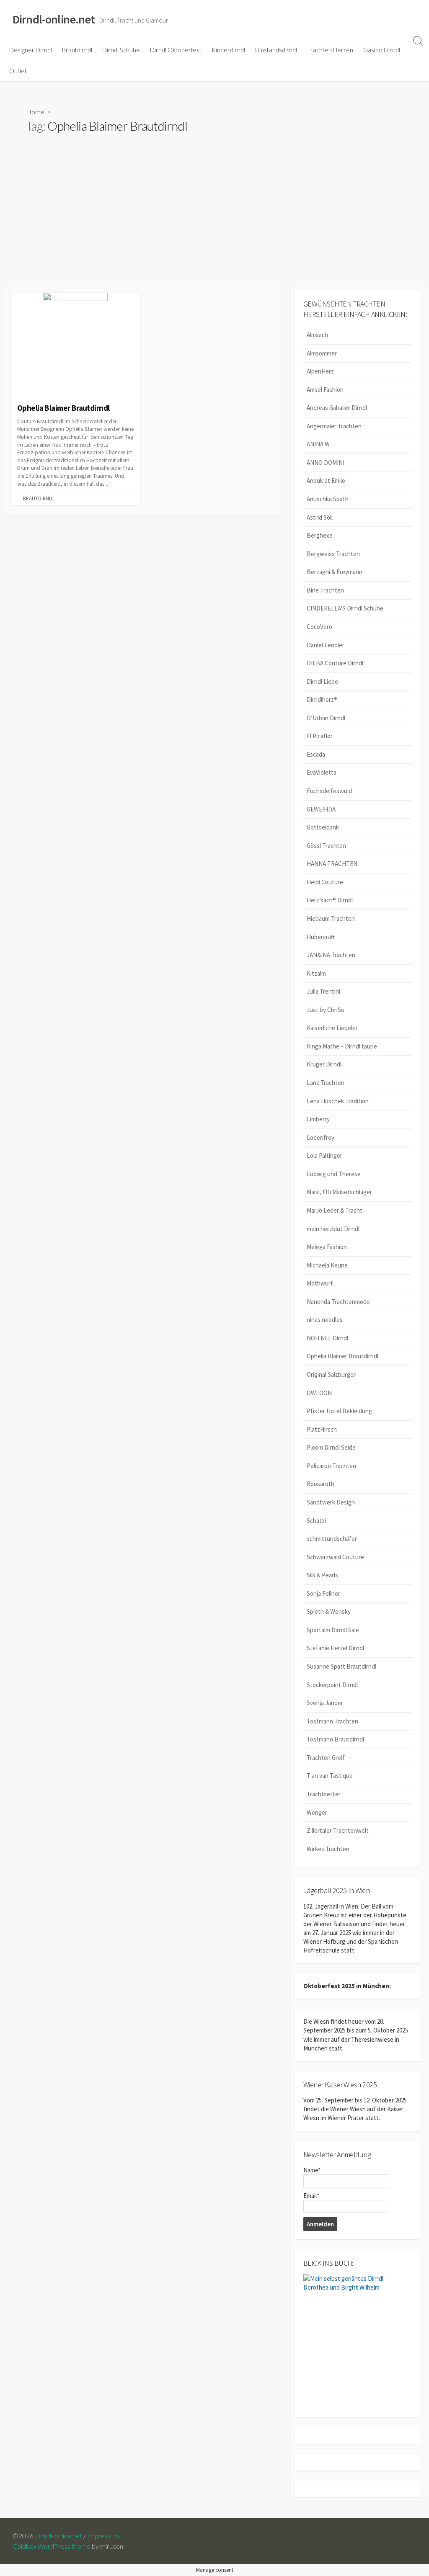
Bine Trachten (325, 590)
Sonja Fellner (323, 1593)
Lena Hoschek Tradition (338, 1101)
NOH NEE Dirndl (327, 1338)
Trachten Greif (326, 1758)
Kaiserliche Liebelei (332, 1028)
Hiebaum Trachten (331, 918)
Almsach (317, 335)
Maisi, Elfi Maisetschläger (339, 1192)
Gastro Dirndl (382, 50)
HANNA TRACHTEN (332, 864)
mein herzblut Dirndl (333, 1229)
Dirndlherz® (322, 699)
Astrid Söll (320, 517)
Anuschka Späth (328, 499)
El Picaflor (320, 736)
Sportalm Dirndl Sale (333, 1630)
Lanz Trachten (326, 1083)
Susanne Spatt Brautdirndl (341, 1666)
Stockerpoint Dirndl (332, 1685)
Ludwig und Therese (334, 1174)
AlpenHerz (320, 371)
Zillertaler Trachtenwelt (338, 1830)
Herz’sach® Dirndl (330, 900)
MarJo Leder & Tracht (335, 1210)
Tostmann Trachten (332, 1721)
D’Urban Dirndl (326, 718)
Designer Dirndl (31, 50)
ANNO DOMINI (326, 462)
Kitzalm (316, 973)
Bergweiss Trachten (333, 554)
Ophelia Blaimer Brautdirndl (342, 1356)
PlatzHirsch (322, 1429)
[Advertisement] (214, 223)
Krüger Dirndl (324, 1064)
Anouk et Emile (326, 480)
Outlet (18, 71)
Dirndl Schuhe (121, 50)
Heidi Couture (325, 882)
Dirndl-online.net (58, 2536)
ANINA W (318, 444)
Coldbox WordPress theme (52, 2546)
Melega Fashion (327, 1247)
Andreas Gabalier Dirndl (337, 408)
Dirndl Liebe (322, 681)
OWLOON (319, 1393)
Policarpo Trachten (331, 1466)
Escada (316, 754)
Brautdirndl (77, 50)
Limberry (318, 1119)
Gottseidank (323, 827)
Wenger (317, 1812)
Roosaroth (320, 1484)
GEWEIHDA (321, 809)
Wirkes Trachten (328, 1849)
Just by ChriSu (326, 1010)
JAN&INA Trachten (331, 955)
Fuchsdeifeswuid (329, 791)
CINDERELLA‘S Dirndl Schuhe (345, 608)
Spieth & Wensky (329, 1611)
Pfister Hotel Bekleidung (339, 1411)
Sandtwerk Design (331, 1502)
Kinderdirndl (228, 50)
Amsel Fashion (325, 390)
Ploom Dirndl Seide (331, 1447)
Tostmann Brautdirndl (335, 1739)
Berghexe (320, 535)
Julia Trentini (323, 991)
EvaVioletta (322, 772)
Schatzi (316, 1521)
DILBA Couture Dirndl (335, 663)
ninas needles (325, 1320)
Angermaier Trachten (334, 426)
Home (35, 112)
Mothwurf (320, 1283)
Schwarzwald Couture (335, 1557)
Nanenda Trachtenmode (338, 1302)
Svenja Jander (325, 1703)
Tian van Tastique (330, 1776)
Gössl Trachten (326, 846)
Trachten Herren (330, 50)
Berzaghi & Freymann (335, 572)
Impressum (103, 2536)
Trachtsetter (324, 1794)
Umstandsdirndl (276, 50)
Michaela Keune (327, 1265)
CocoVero (319, 627)
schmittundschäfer (332, 1539)
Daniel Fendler (326, 645)
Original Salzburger (331, 1374)
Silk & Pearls (322, 1575)
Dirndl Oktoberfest (176, 50)
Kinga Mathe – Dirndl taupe (342, 1046)
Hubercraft (321, 937)
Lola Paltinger (324, 1155)
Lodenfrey (320, 1137)
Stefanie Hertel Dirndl (335, 1648)
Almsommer (322, 353)
